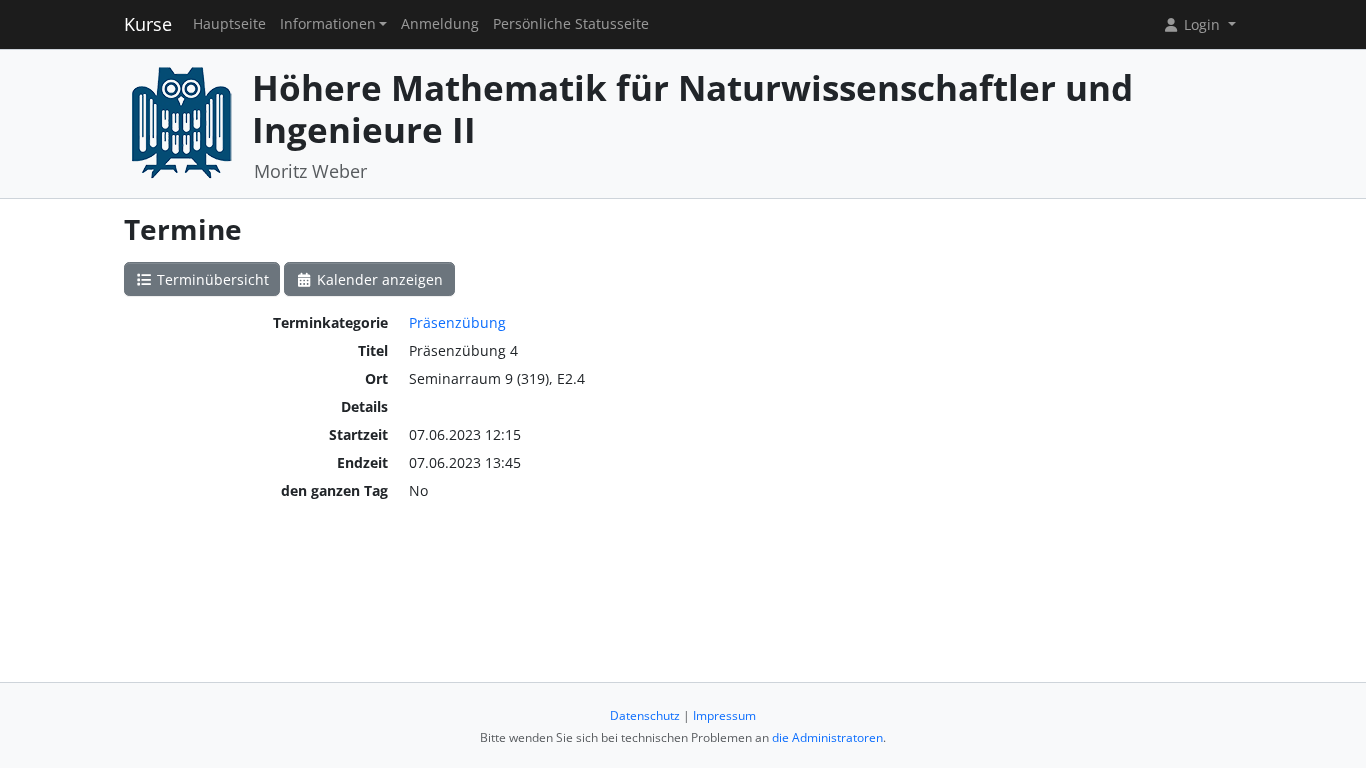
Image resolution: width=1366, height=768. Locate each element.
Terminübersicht (211, 279)
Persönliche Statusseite (571, 24)
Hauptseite (229, 24)
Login (1202, 24)
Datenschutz (645, 715)
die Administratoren (827, 737)
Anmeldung (440, 24)
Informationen (328, 24)
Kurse (148, 24)
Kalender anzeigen (378, 279)
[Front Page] (181, 121)
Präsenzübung (457, 322)
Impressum (724, 715)
